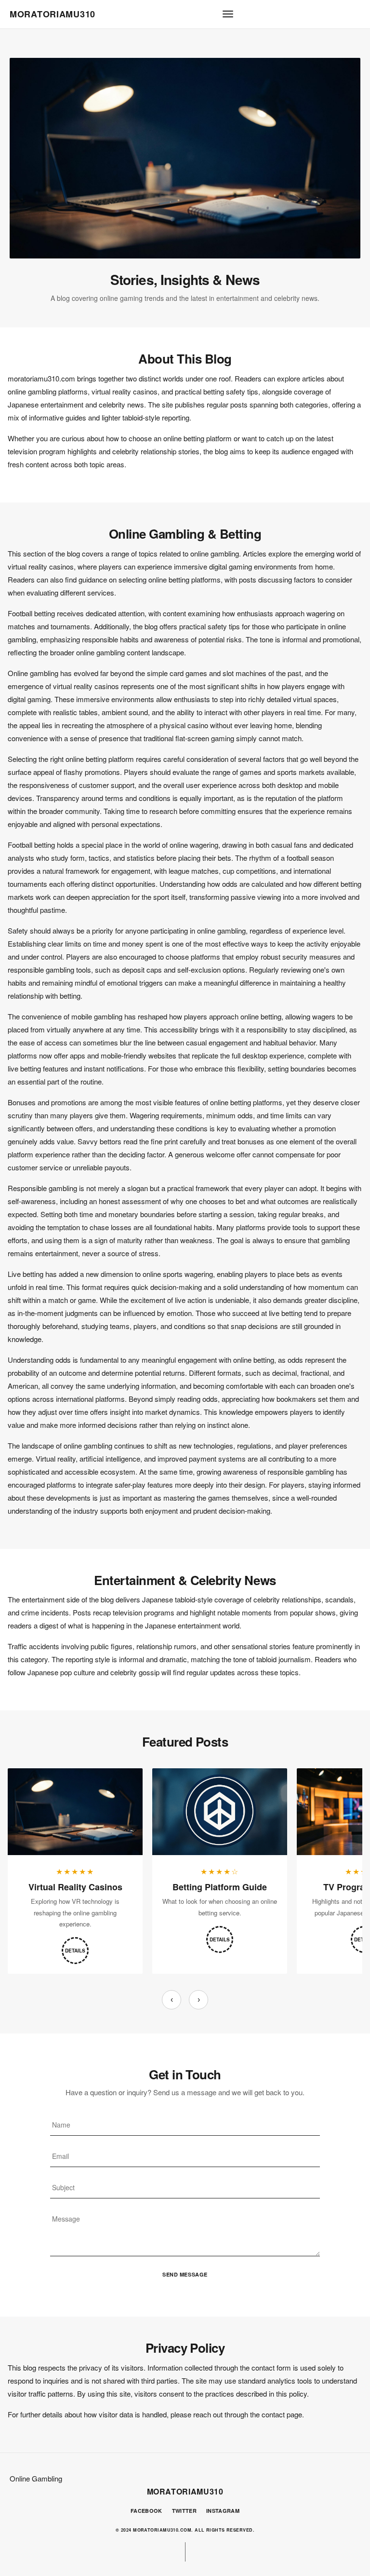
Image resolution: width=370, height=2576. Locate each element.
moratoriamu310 (53, 14)
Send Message (185, 2274)
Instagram (223, 2511)
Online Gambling (36, 2478)
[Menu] (228, 14)
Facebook (146, 2511)
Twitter (184, 2511)
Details (75, 1951)
